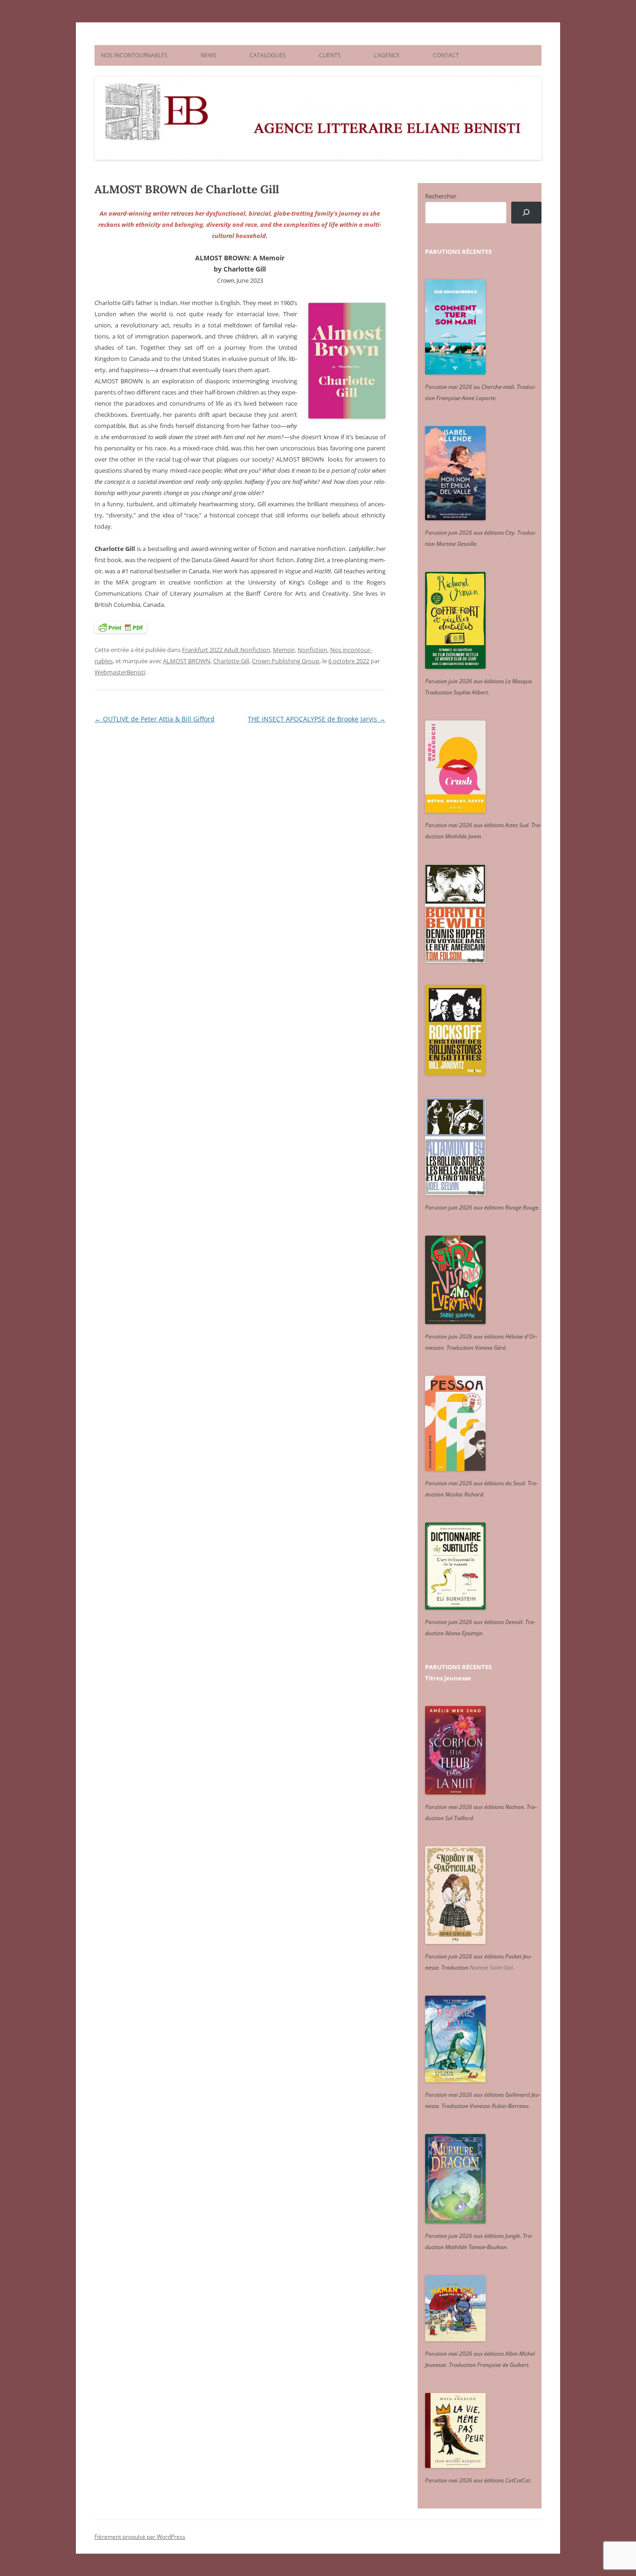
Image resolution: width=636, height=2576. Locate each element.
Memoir (284, 650)
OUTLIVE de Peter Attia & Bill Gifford (155, 719)
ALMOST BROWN (187, 661)
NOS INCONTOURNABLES (134, 55)
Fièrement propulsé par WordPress (140, 2537)
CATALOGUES (268, 55)
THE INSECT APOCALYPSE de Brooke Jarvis (317, 719)
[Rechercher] (526, 213)
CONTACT (446, 55)
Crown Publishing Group (286, 661)
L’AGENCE (387, 55)
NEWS (209, 55)
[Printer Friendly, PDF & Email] (121, 627)
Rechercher (441, 196)
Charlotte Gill (231, 661)
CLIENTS (330, 55)
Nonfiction (312, 650)
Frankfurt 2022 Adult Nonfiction (226, 650)
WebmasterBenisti (120, 672)
